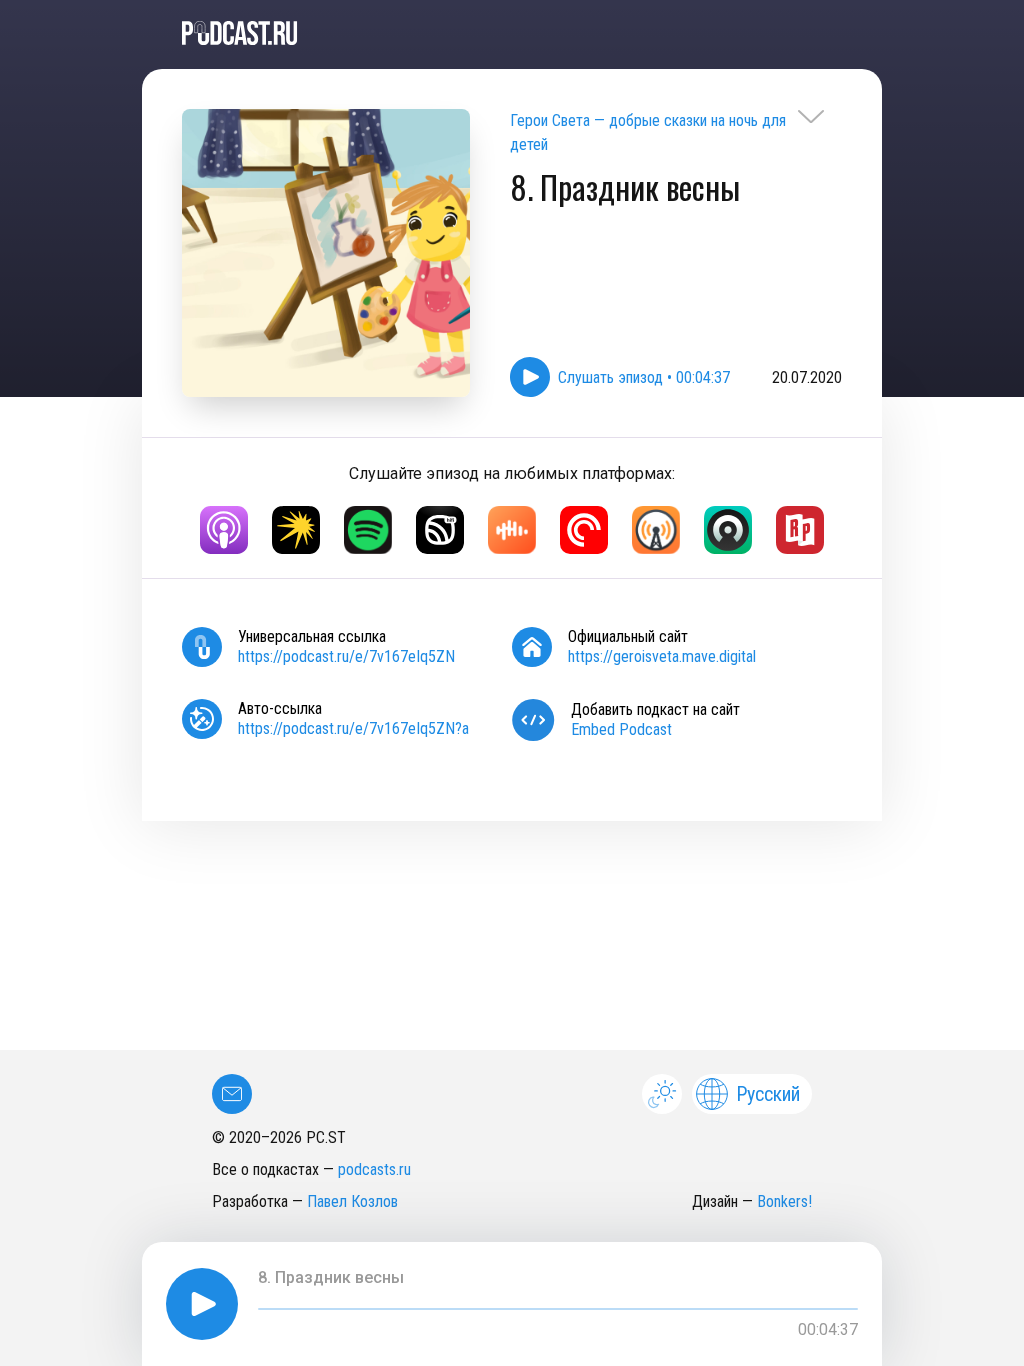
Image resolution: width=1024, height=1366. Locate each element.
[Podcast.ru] (512, 33)
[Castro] (728, 530)
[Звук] (440, 530)
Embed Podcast (621, 729)
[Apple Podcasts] (224, 530)
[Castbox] (512, 530)
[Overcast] (656, 530)
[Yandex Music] (296, 530)
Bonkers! (784, 1201)
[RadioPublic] (800, 530)
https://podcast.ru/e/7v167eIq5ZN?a (353, 728)
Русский (768, 1094)
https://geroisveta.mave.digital (662, 656)
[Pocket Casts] (584, 530)
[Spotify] (368, 530)
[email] (232, 1094)
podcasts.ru (374, 1169)
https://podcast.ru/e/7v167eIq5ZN (346, 656)
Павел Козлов (352, 1201)
